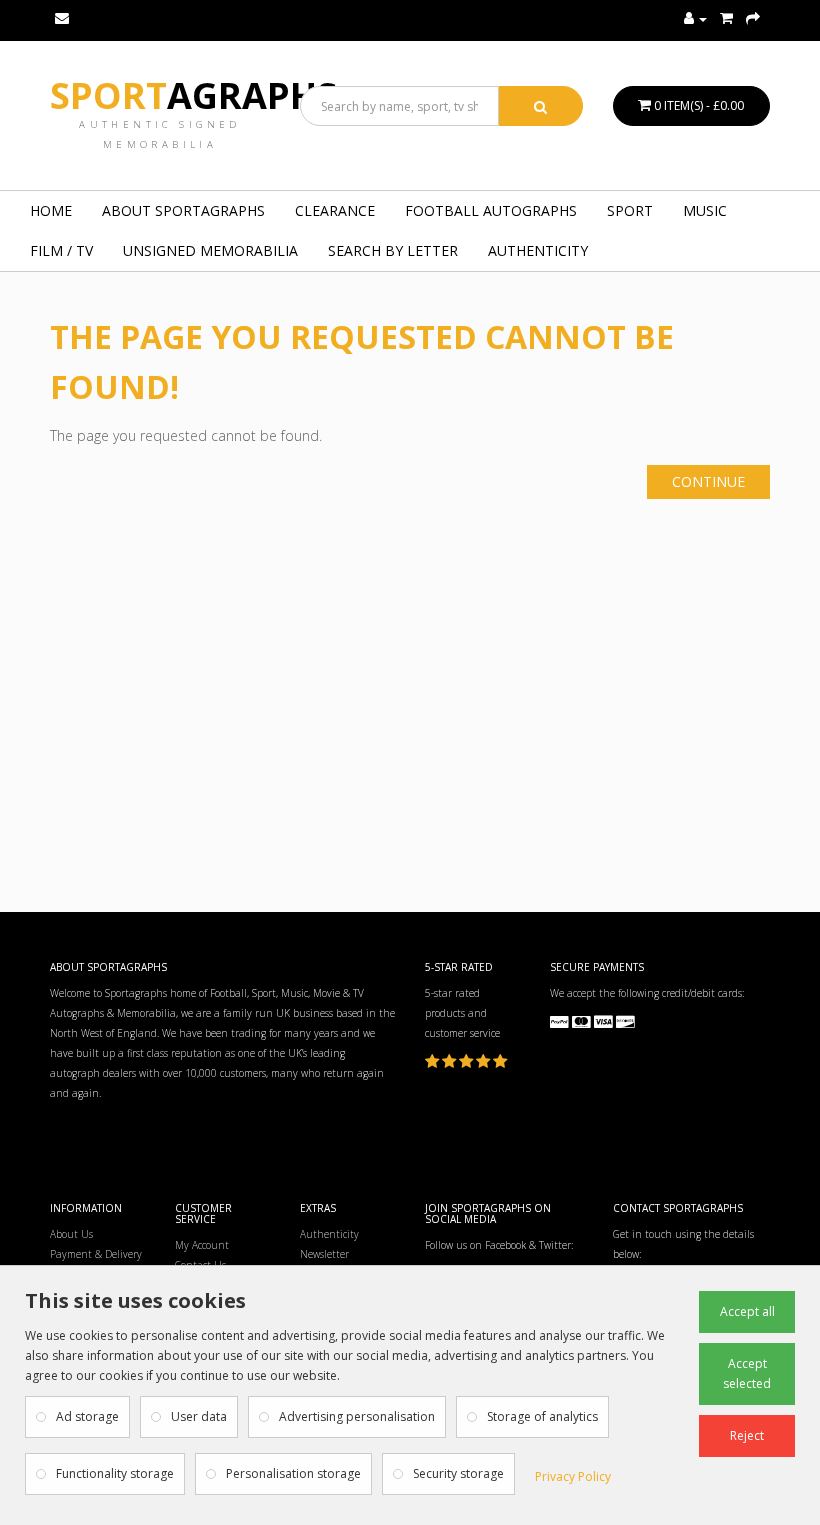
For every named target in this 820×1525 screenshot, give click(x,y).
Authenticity (538, 250)
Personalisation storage (293, 1473)
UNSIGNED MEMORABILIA (210, 250)
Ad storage (87, 1416)
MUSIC (705, 210)
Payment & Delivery (96, 1254)
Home (51, 210)
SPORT (630, 210)
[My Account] (695, 19)
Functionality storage (115, 1473)
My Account (202, 1245)
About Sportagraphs (183, 210)
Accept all (747, 1311)
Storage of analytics (542, 1416)
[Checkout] (753, 19)
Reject (747, 1435)
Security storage (458, 1473)
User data (199, 1416)
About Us (71, 1234)
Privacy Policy (573, 1476)
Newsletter (324, 1254)
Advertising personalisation (357, 1416)
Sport (193, 95)
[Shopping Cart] (726, 19)
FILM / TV (61, 250)
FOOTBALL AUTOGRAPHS (491, 210)
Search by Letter (393, 250)
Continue (708, 481)
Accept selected (747, 1373)
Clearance (335, 210)
